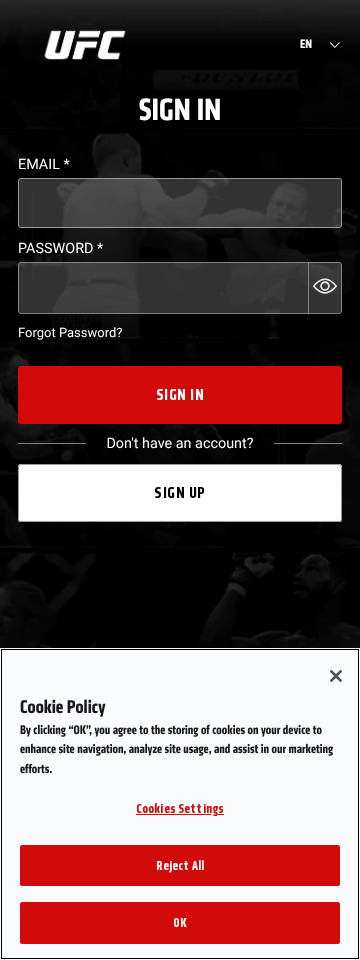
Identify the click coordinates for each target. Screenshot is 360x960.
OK (180, 922)
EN (306, 45)
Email (44, 164)
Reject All (180, 865)
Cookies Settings (180, 808)
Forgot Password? (70, 333)
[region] (180, 804)
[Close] (336, 676)
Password (60, 248)
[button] (325, 288)
